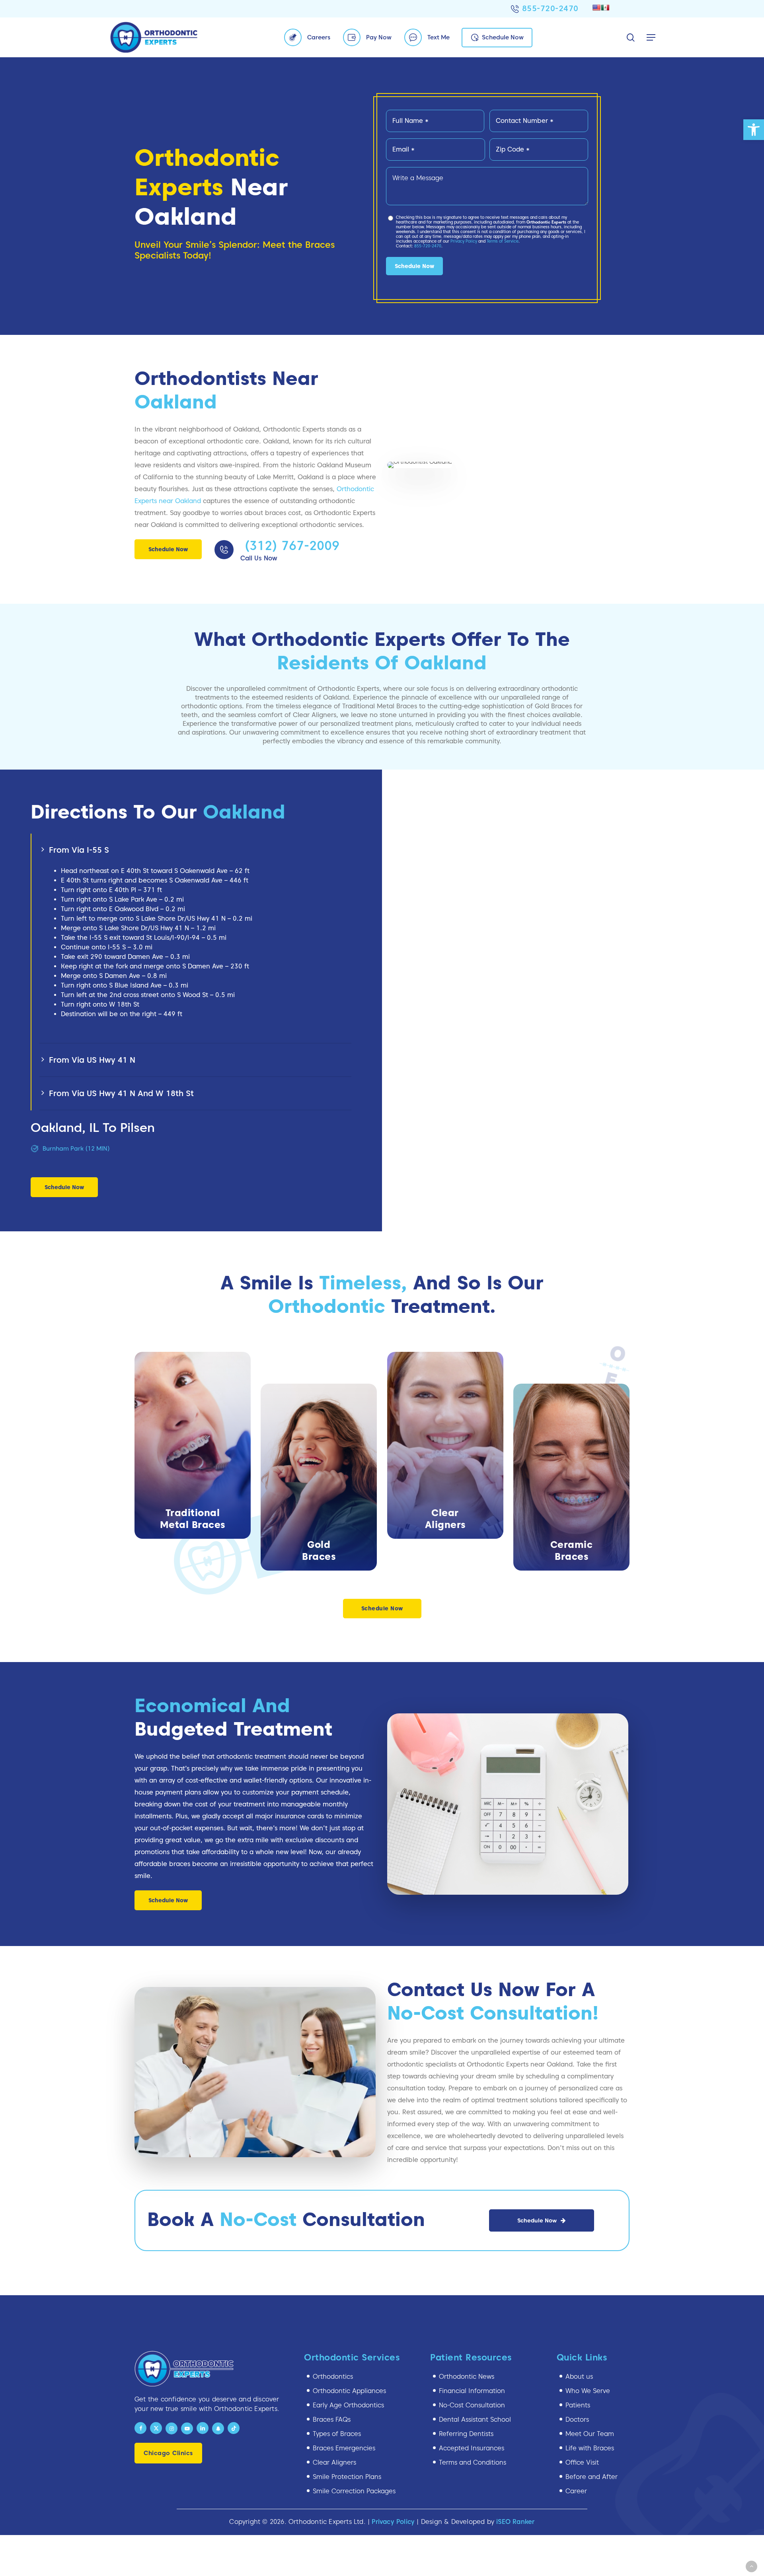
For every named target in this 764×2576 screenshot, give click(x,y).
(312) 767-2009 (290, 545)
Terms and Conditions (473, 2462)
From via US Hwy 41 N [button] (92, 1060)
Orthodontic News (467, 2377)
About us (579, 2377)
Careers (319, 37)
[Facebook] (140, 2428)
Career (576, 2491)
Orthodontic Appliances (349, 2391)
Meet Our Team (590, 2434)
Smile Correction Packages (354, 2491)
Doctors (577, 2419)
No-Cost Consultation (472, 2405)
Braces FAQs (332, 2419)
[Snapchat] (218, 2428)
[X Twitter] (156, 2428)
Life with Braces (590, 2448)
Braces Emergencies (344, 2448)
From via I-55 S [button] (79, 850)
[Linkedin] (203, 2428)
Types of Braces (337, 2434)
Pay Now (379, 37)
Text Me (439, 37)
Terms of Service (503, 241)
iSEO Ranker (515, 2522)
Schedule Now (503, 37)
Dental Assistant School (475, 2419)
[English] (596, 8)
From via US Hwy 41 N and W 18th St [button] (121, 1093)
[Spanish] (605, 8)
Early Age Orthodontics (348, 2405)
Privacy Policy (464, 241)
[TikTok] (234, 2428)
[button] (754, 130)
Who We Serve (588, 2391)
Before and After (592, 2477)
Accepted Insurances (472, 2448)
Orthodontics (333, 2377)
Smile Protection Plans (347, 2477)
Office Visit (582, 2462)
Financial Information (472, 2391)
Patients (578, 2405)
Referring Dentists (466, 2434)
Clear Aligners (334, 2462)
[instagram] (172, 2428)
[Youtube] (187, 2428)
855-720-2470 (550, 8)
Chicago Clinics (168, 2453)
